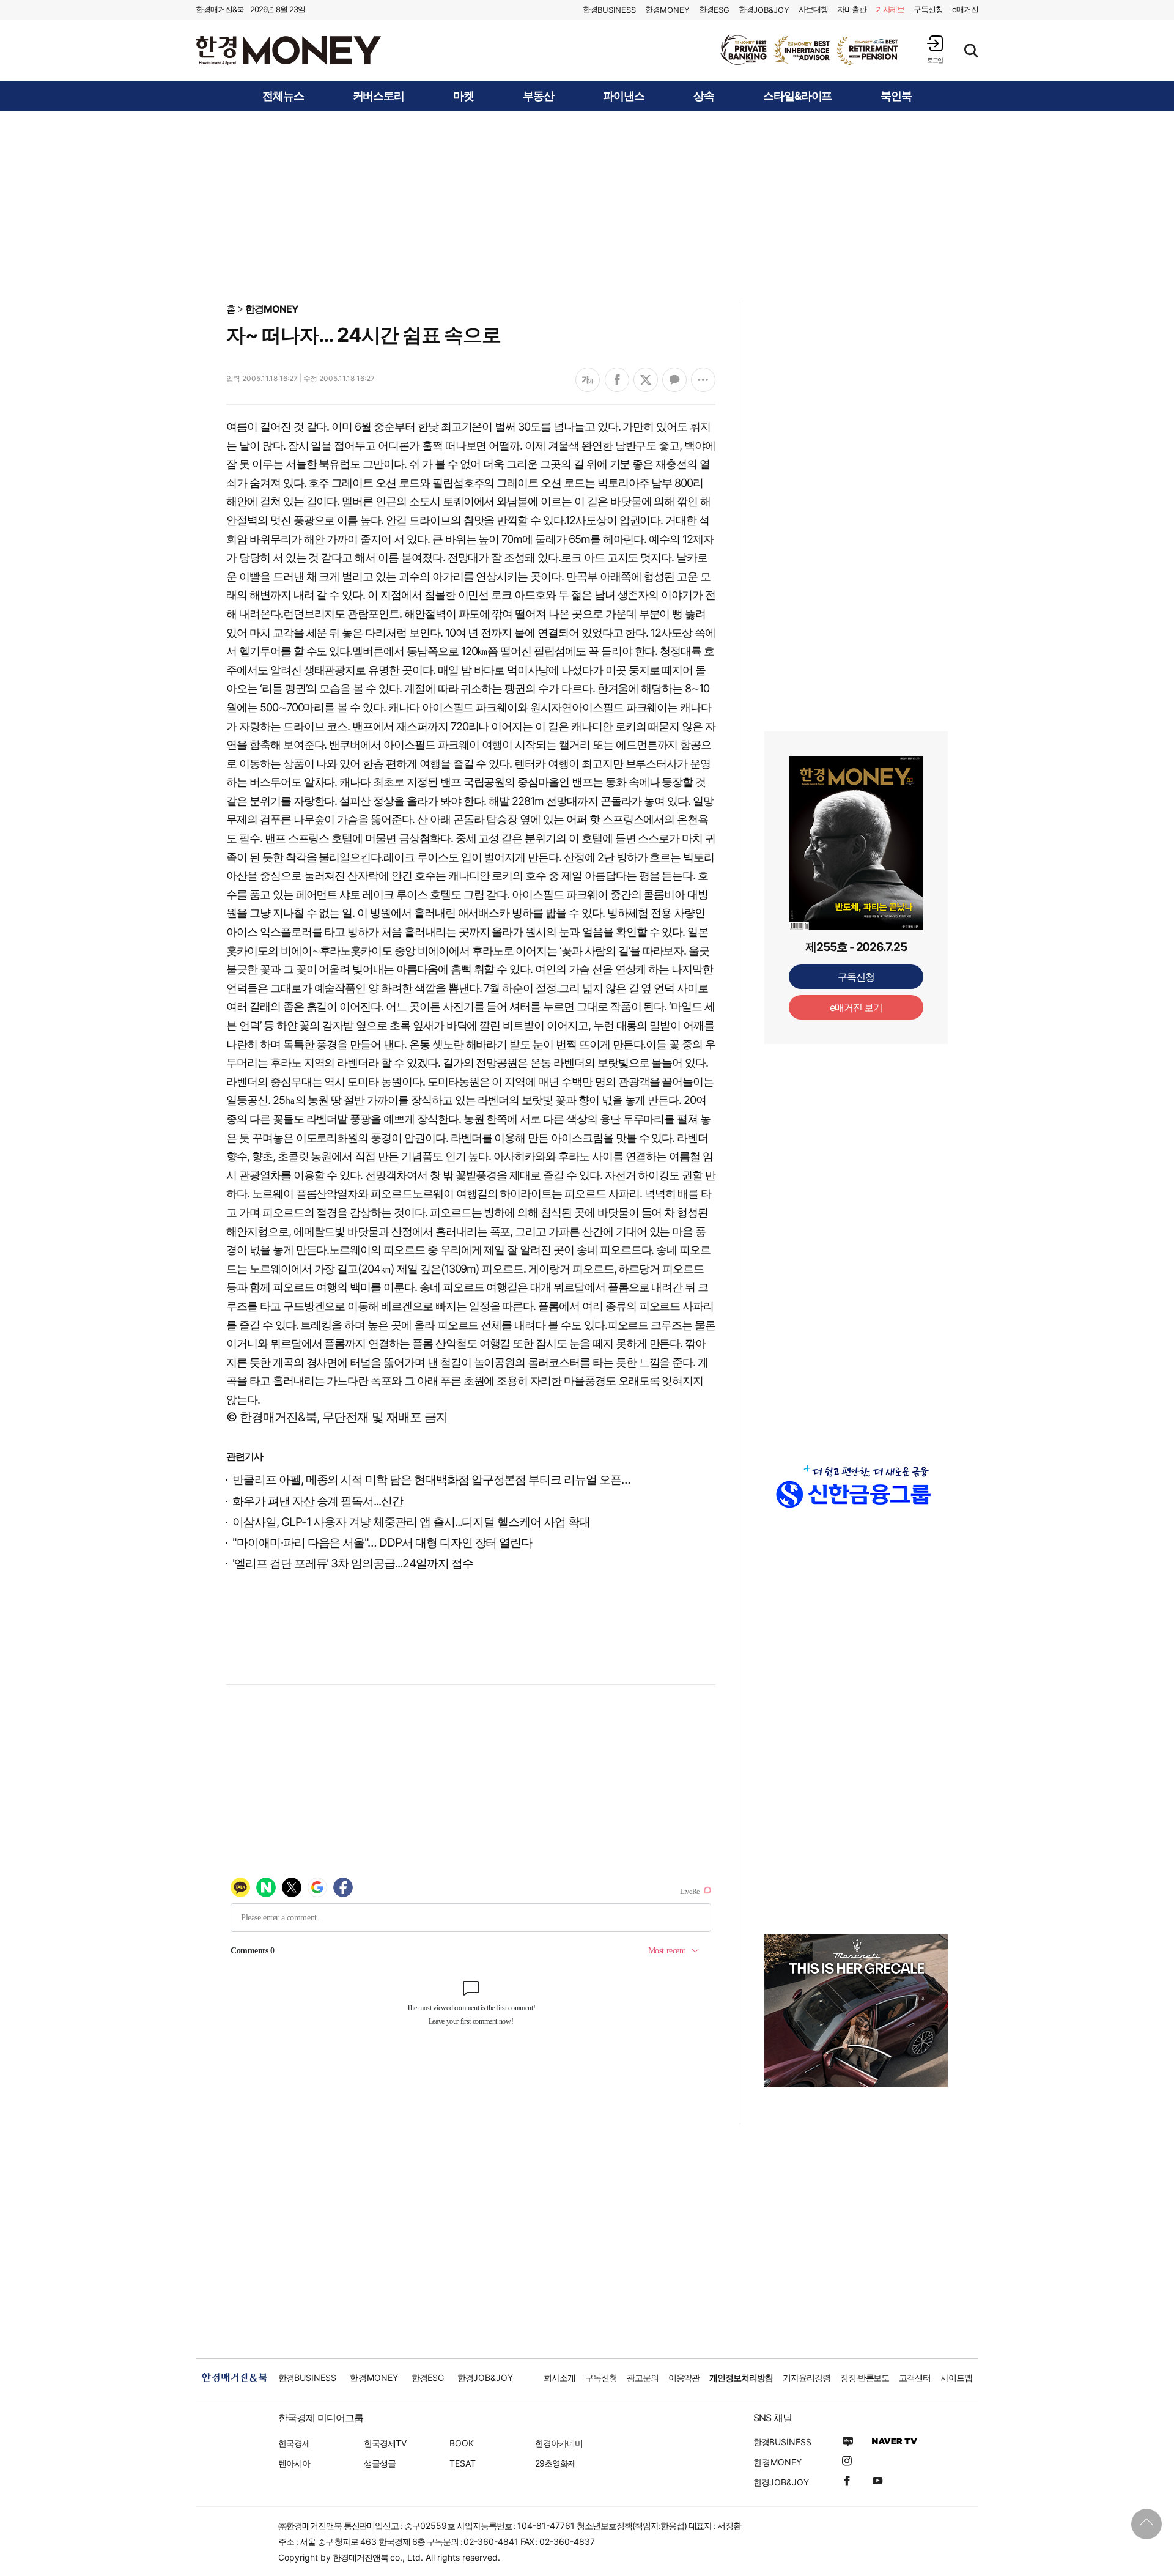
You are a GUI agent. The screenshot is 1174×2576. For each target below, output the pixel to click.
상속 (704, 96)
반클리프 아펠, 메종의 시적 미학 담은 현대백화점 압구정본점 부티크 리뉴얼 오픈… (431, 1480)
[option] (810, 50)
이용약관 (684, 2378)
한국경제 (294, 2443)
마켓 (463, 96)
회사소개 (559, 2378)
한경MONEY (272, 309)
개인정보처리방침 (741, 2378)
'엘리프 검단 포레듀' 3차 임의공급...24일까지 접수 (353, 1564)
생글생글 (380, 2463)
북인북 (896, 96)
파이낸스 (624, 96)
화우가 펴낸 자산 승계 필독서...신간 (318, 1501)
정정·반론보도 (865, 2378)
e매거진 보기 (856, 1007)
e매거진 (965, 9)
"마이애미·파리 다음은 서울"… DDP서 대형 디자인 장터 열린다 (382, 1543)
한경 (609, 9)
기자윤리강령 (807, 2378)
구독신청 (928, 9)
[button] (935, 49)
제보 (890, 9)
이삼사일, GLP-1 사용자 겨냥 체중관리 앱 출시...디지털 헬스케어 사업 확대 (411, 1522)
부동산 (538, 96)
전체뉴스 (283, 96)
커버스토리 (379, 96)
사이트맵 (956, 2378)
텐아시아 (294, 2463)
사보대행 (813, 9)
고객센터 (915, 2378)
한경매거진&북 (220, 9)
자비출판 (852, 9)
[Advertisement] (587, 206)
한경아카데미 (559, 2443)
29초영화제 (556, 2463)
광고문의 (643, 2378)
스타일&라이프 (798, 96)
